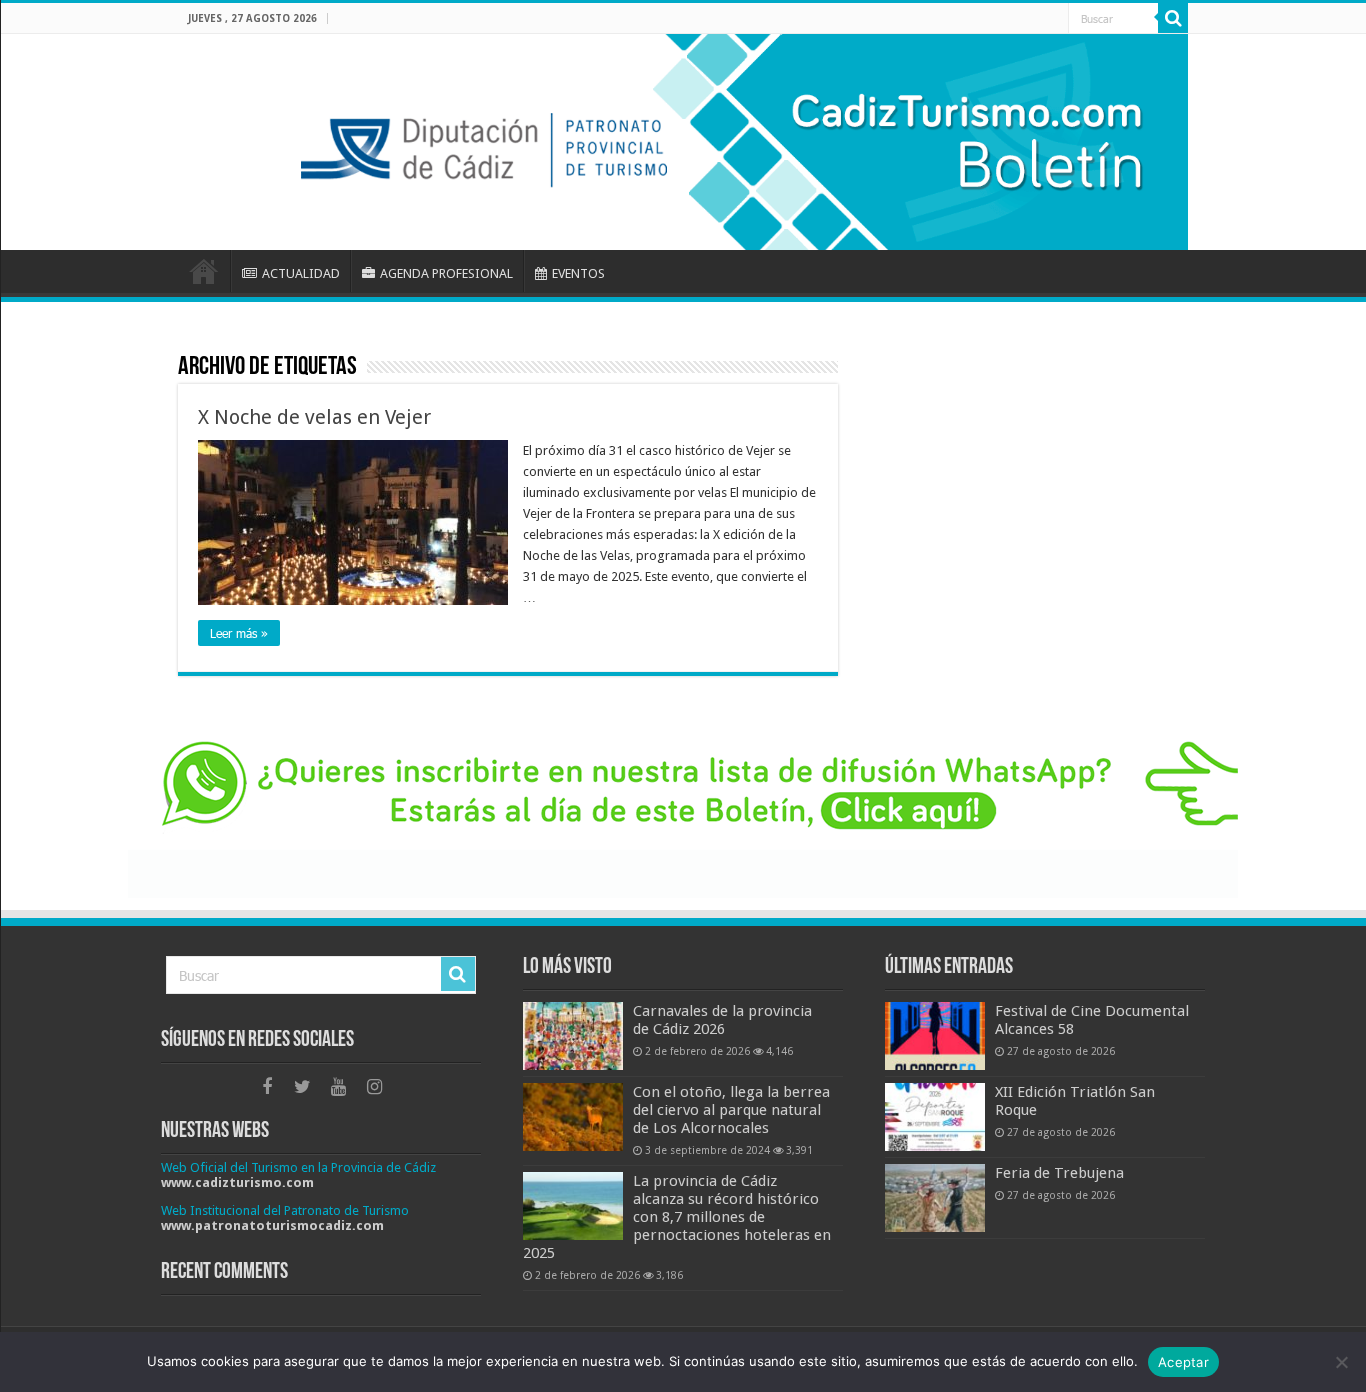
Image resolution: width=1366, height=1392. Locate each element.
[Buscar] (1173, 18)
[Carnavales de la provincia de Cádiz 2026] (573, 1036)
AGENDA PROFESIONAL (446, 273)
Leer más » (239, 633)
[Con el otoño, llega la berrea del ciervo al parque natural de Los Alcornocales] (573, 1117)
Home (204, 271)
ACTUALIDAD (301, 273)
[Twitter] (303, 1087)
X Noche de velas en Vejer (314, 417)
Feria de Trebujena (1059, 1173)
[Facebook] (267, 1087)
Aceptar (1183, 1362)
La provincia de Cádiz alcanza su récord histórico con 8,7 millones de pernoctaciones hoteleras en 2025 (677, 1217)
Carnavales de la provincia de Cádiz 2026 (722, 1020)
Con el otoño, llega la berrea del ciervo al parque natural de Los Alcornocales (731, 1110)
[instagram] (375, 1087)
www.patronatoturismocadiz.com (272, 1225)
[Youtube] (339, 1087)
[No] (1341, 1362)
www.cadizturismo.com (237, 1182)
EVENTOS (578, 273)
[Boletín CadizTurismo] (683, 142)
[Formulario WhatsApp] (683, 810)
